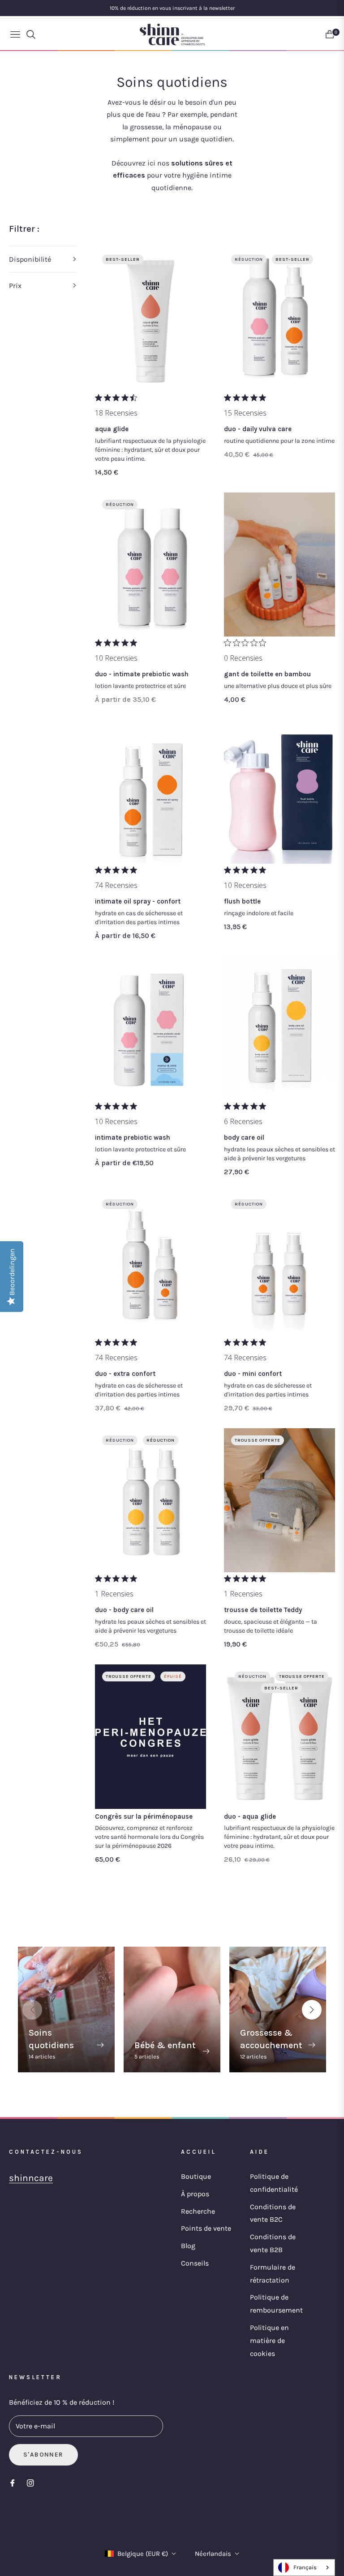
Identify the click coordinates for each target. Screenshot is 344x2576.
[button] (43, 259)
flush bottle (242, 901)
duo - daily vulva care (258, 429)
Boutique (196, 2176)
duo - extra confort (125, 1374)
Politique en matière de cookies (269, 2340)
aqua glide (112, 429)
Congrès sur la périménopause (144, 1816)
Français (305, 2567)
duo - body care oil (124, 1610)
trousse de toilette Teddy (263, 1610)
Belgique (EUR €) (143, 2554)
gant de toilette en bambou (267, 674)
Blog (188, 2246)
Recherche (198, 2211)
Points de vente (206, 2228)
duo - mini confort (253, 1374)
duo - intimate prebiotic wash (142, 674)
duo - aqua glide (250, 1816)
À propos (195, 2194)
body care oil (244, 1137)
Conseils (195, 2263)
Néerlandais (213, 2554)
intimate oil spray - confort (138, 901)
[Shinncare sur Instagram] (30, 2483)
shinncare (31, 2178)
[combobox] (304, 2568)
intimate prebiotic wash (133, 1137)
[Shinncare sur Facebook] (13, 2483)
